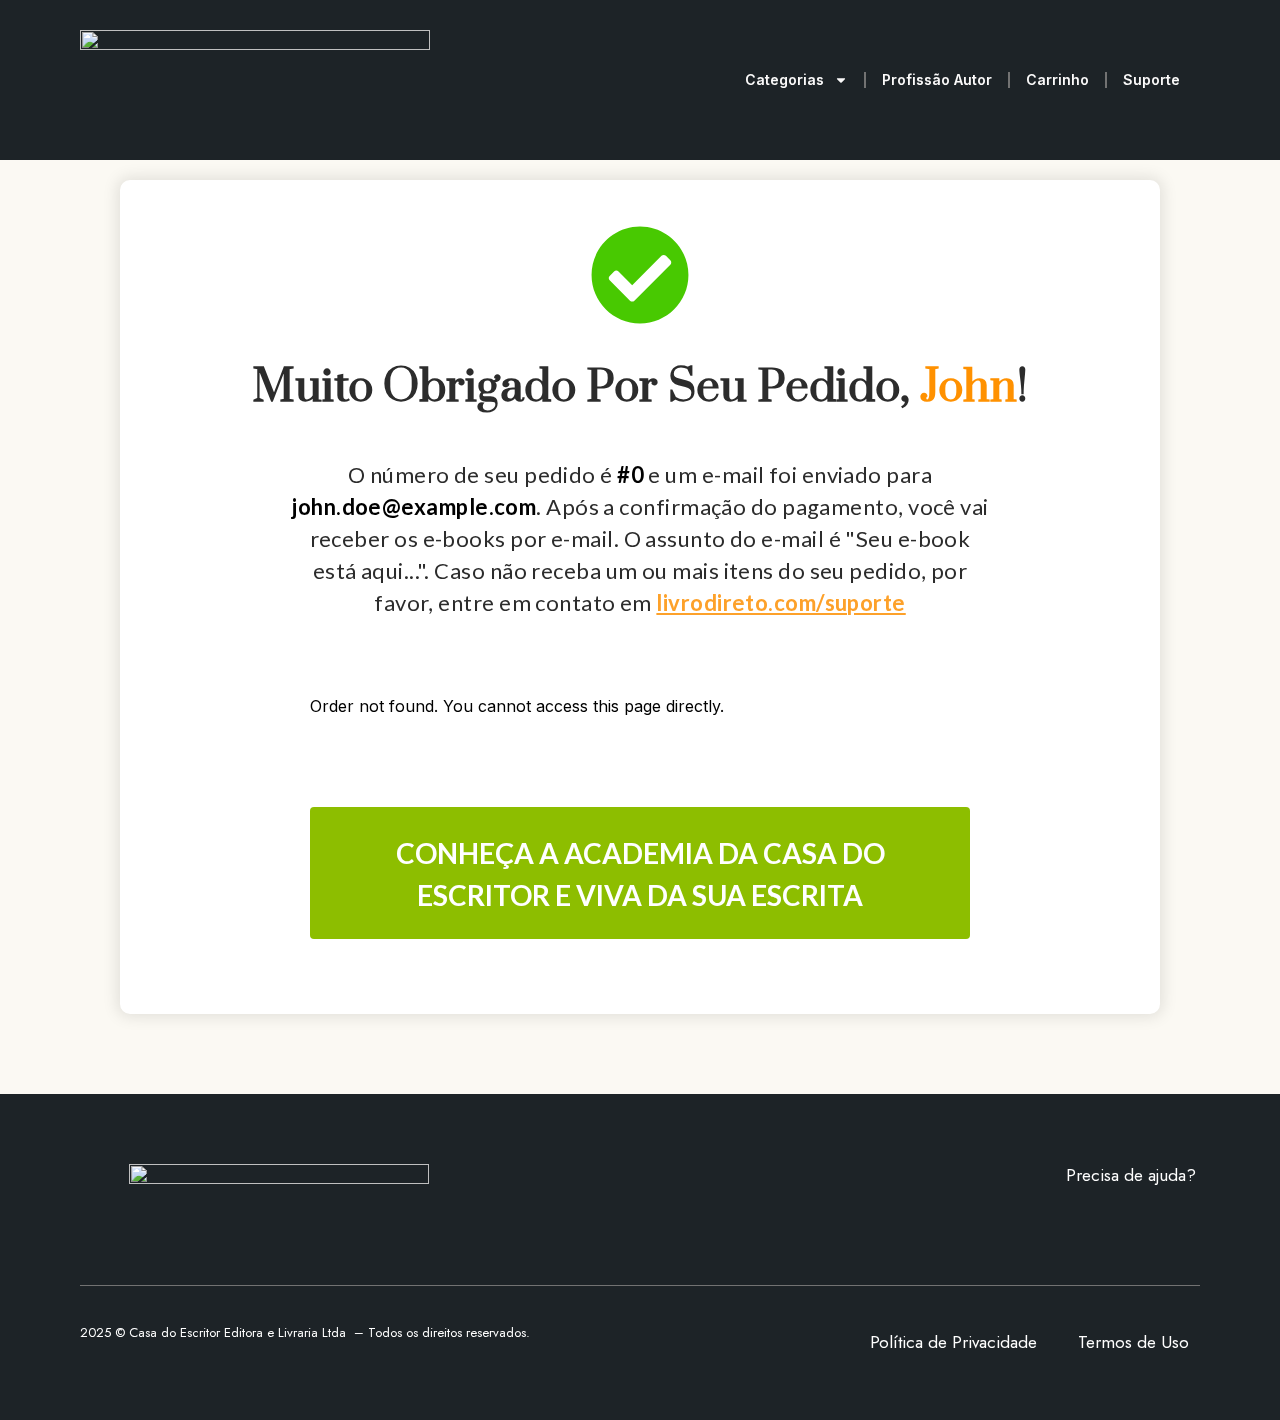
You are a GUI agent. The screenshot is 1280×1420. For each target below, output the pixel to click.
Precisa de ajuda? (1131, 1175)
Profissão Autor (937, 79)
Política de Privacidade (953, 1342)
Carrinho (1057, 79)
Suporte (1151, 79)
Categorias (784, 79)
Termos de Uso (1133, 1342)
